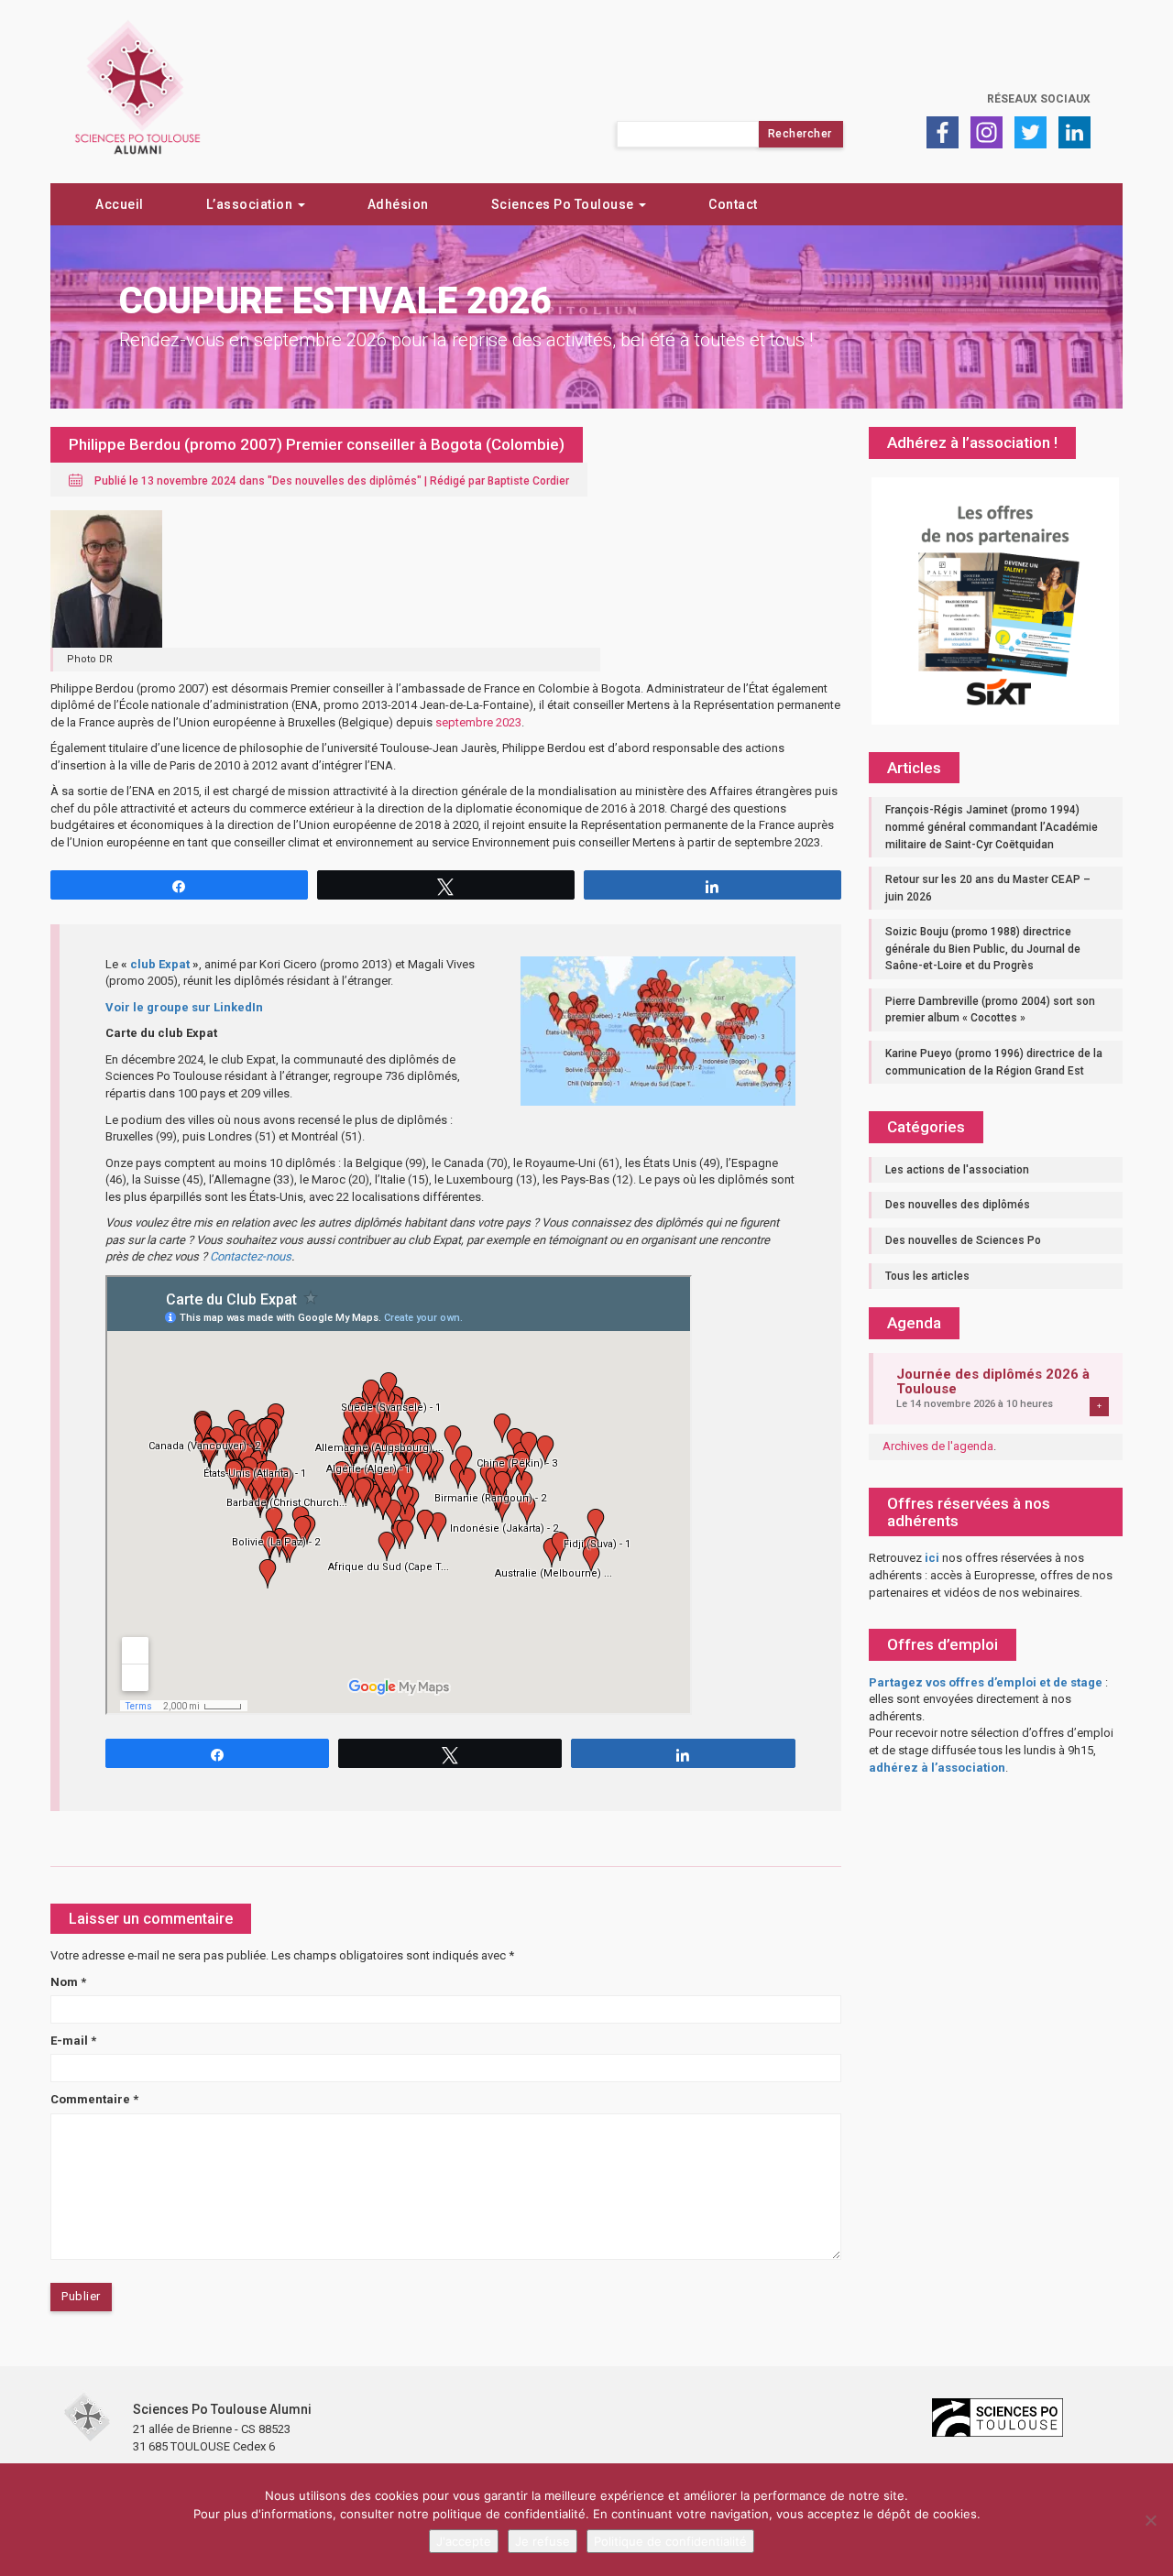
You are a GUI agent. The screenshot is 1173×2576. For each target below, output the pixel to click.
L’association (251, 204)
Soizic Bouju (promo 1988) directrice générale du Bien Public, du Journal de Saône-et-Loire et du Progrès (983, 949)
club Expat (160, 964)
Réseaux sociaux (1039, 99)
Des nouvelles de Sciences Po (963, 1240)
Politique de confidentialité (670, 2541)
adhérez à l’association (937, 1768)
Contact (733, 204)
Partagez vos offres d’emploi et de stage (986, 1682)
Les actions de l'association (957, 1170)
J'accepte (464, 2541)
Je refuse (543, 2541)
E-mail (73, 2041)
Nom (68, 1982)
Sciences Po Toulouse (565, 204)
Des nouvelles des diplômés (345, 481)
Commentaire (94, 2099)
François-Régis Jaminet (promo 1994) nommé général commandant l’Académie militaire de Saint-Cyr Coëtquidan (992, 827)
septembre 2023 (478, 722)
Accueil (120, 204)
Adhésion (398, 204)
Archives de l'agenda (938, 1446)
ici (932, 1558)
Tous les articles (927, 1276)
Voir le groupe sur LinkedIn (184, 1007)
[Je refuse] (1150, 2520)
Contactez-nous (251, 1256)
